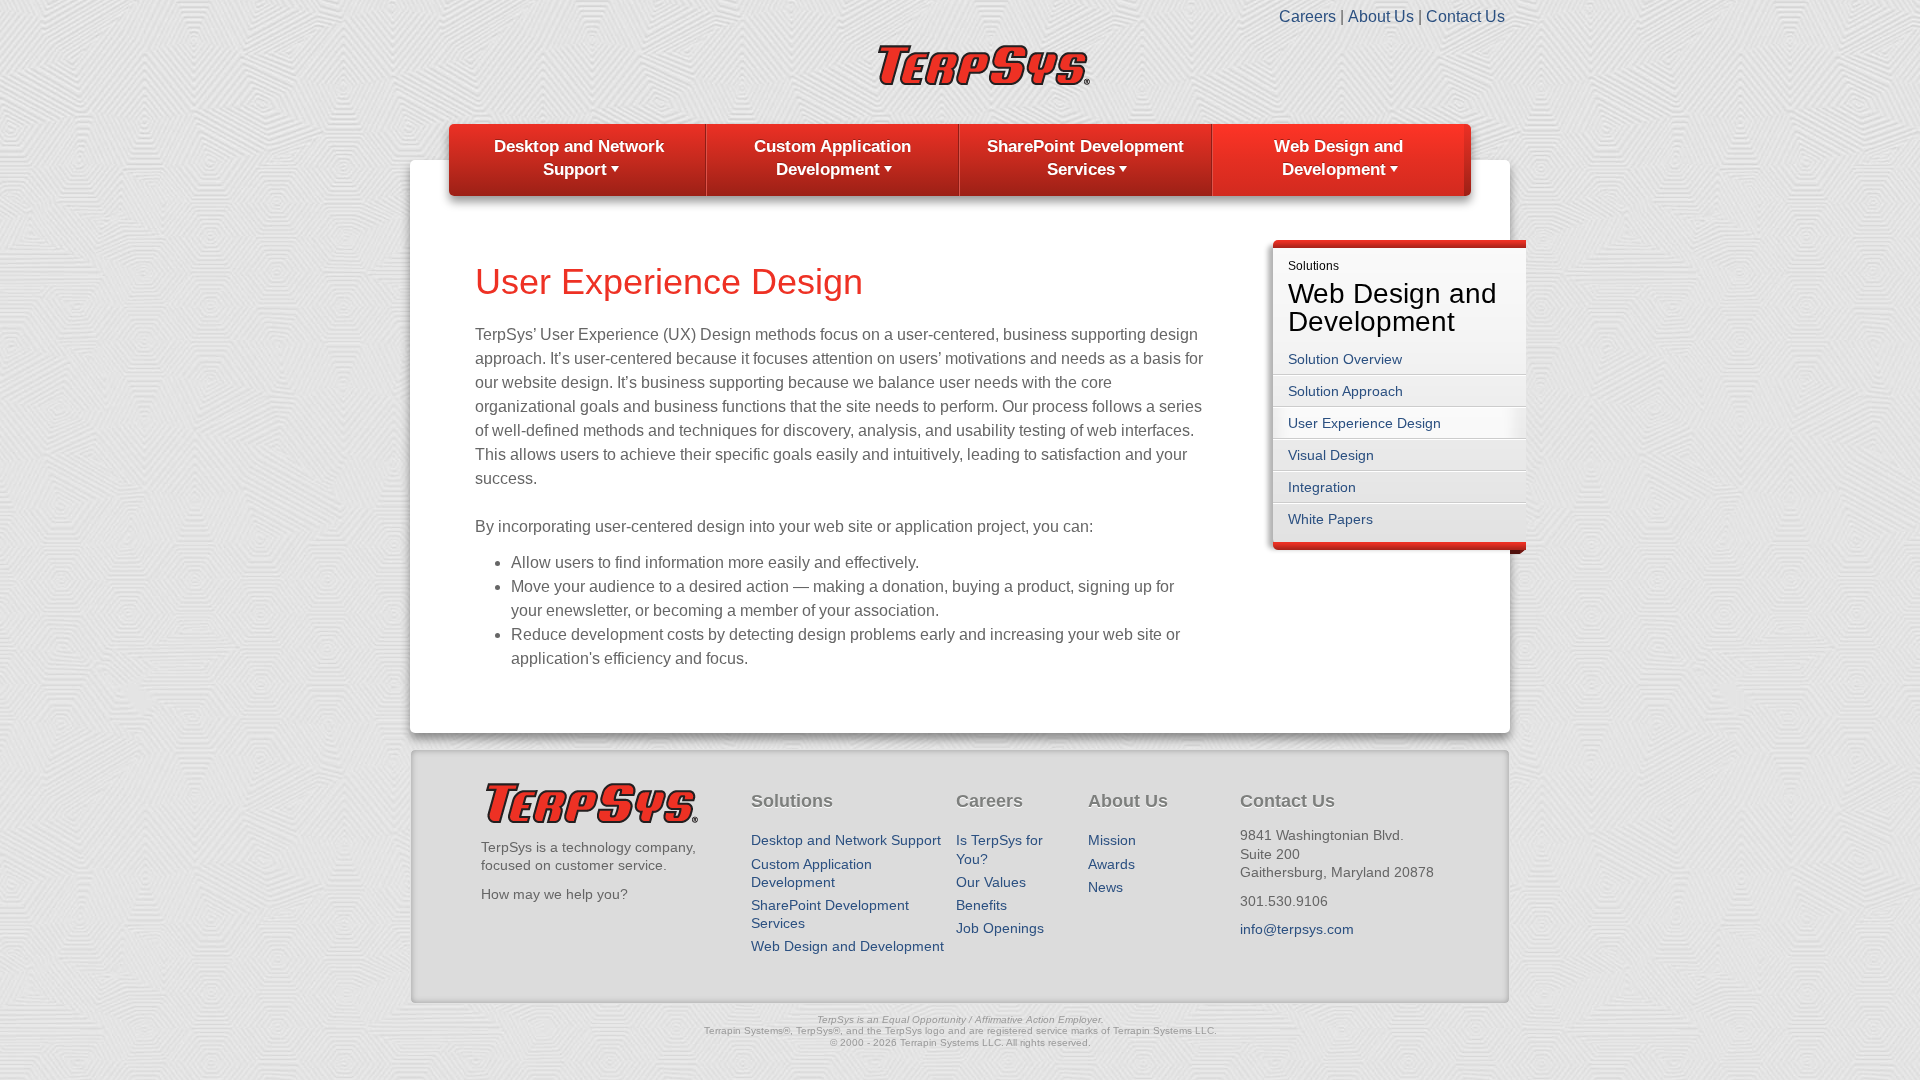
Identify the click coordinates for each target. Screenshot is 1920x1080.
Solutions (1313, 266)
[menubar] (960, 160)
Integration (1322, 487)
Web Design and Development (1338, 158)
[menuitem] (580, 160)
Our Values (991, 882)
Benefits (981, 905)
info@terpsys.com (1297, 929)
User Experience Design (1364, 423)
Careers (1307, 16)
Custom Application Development (832, 158)
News (1105, 887)
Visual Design (1331, 455)
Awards (1111, 864)
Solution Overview (1345, 359)
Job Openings (1000, 928)
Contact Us (1465, 16)
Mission (1112, 840)
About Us (1381, 16)
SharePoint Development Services (1085, 158)
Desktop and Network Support (579, 158)
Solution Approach (1345, 391)
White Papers (1330, 519)
